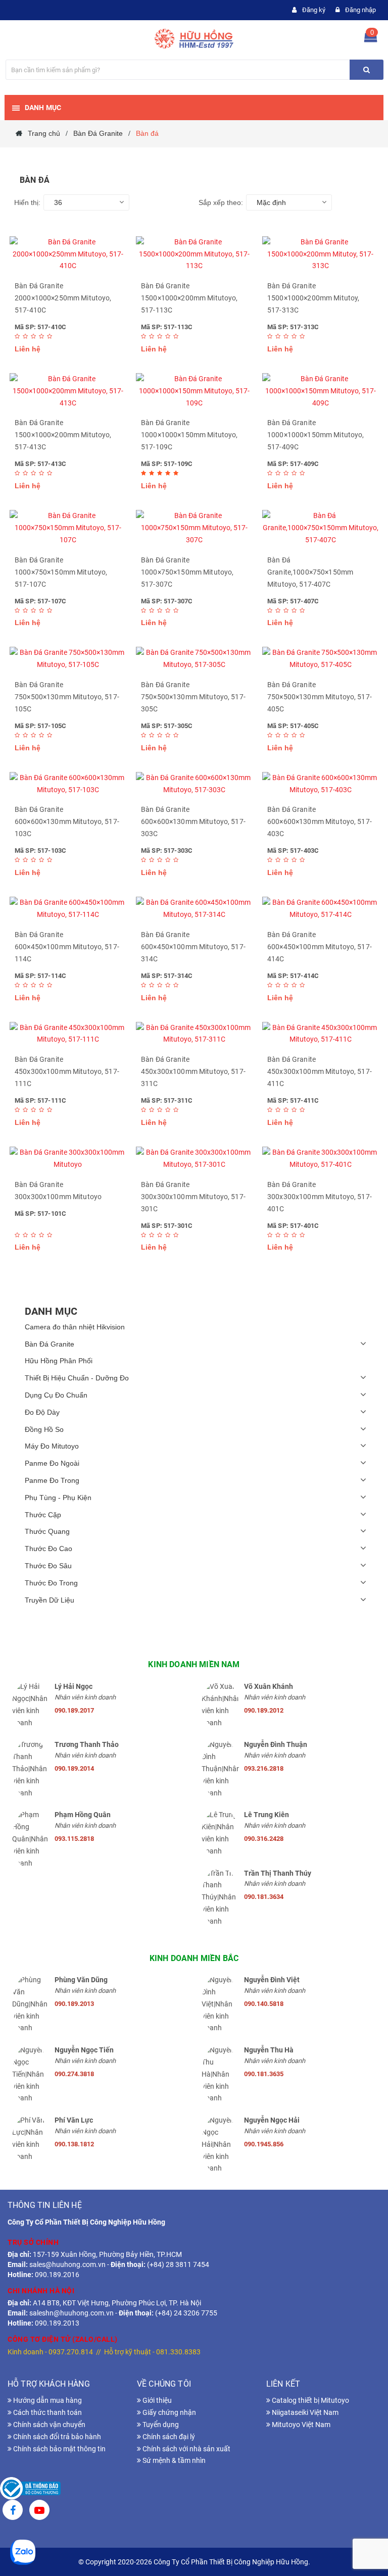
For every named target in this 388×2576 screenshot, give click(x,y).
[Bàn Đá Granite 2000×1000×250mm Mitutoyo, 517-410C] (68, 254)
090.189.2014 (74, 1768)
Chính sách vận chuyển (48, 2425)
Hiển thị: (27, 202)
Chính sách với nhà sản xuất (186, 2449)
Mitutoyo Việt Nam (300, 2425)
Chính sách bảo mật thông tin (59, 2449)
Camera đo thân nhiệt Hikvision (75, 1327)
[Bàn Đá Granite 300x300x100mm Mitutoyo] (68, 1159)
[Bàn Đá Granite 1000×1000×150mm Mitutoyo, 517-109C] (194, 391)
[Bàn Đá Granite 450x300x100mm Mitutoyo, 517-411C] (320, 1034)
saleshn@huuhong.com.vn (71, 2313)
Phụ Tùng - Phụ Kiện (58, 1498)
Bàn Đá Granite (50, 1344)
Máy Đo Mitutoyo (52, 1446)
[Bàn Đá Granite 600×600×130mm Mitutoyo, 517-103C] (68, 784)
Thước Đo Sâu (48, 1566)
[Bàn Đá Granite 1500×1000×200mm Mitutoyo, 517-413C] (68, 391)
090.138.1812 (74, 2144)
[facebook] (13, 2511)
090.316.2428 (264, 1839)
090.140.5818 (264, 2004)
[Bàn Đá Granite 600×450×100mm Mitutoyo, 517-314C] (194, 909)
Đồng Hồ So (44, 1429)
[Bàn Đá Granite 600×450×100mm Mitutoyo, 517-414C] (320, 909)
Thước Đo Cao (48, 1549)
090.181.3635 (264, 2074)
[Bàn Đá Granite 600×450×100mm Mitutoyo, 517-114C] (68, 909)
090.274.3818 (74, 2074)
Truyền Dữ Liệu (50, 1600)
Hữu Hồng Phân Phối (59, 1361)
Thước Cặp (43, 1515)
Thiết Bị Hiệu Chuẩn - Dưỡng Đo (77, 1378)
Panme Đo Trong (52, 1480)
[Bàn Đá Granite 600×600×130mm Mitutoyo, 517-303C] (194, 784)
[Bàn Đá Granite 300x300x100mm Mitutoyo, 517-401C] (320, 1159)
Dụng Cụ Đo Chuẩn (56, 1395)
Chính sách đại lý (168, 2437)
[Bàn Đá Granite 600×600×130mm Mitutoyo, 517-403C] (320, 784)
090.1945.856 (264, 2144)
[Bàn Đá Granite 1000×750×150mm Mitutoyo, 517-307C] (194, 528)
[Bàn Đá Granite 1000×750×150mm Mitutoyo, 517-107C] (68, 528)
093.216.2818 (264, 1768)
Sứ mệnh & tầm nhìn (173, 2460)
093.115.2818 (74, 1839)
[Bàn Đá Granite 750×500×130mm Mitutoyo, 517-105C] (68, 659)
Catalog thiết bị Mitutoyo (310, 2400)
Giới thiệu (156, 2400)
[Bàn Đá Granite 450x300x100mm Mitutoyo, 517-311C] (194, 1034)
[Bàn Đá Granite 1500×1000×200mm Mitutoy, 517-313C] (320, 254)
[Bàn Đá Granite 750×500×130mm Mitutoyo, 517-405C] (320, 659)
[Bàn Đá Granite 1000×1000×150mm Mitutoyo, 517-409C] (320, 391)
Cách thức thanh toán (47, 2412)
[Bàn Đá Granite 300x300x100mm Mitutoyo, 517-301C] (194, 1159)
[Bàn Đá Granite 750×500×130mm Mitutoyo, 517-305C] (194, 659)
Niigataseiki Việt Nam (304, 2412)
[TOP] (365, 2515)
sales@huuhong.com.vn (67, 2264)
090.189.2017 (74, 1710)
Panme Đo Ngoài (52, 1463)
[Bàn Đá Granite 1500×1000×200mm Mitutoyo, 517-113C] (194, 254)
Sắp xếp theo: (221, 202)
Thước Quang (47, 1531)
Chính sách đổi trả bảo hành (56, 2437)
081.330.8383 (178, 2352)
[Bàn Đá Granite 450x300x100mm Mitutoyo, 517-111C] (68, 1034)
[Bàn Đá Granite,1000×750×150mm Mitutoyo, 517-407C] (320, 528)
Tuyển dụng (160, 2425)
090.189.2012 (264, 1710)
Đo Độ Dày (42, 1412)
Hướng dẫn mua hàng (47, 2400)
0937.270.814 (71, 2352)
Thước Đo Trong (51, 1583)
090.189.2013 (74, 2004)
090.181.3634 (264, 1897)
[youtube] (39, 2511)
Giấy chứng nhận (168, 2412)
